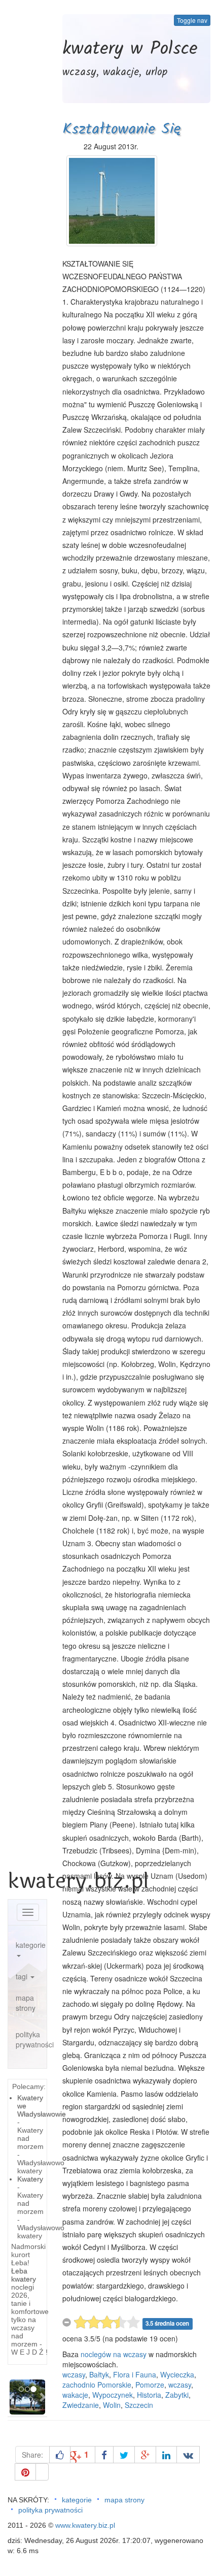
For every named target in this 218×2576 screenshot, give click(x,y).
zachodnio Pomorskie (97, 2385)
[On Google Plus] (145, 2455)
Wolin (112, 2405)
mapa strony (26, 2003)
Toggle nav (192, 20)
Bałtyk (99, 2374)
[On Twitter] (124, 2455)
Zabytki (177, 2395)
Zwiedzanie (81, 2405)
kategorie (31, 1945)
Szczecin (139, 2405)
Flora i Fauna (135, 2374)
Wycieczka (177, 2374)
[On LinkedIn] (166, 2455)
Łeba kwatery (24, 2275)
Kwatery (30, 2179)
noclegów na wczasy (114, 2354)
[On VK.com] (188, 2455)
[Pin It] (25, 2472)
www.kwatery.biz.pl (85, 2525)
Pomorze (150, 2385)
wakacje (75, 2395)
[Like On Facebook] (60, 2455)
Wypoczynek (113, 2395)
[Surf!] (42, 2472)
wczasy (74, 2374)
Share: (32, 2455)
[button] (12, 2397)
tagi (23, 1976)
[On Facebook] (104, 2455)
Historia (149, 2395)
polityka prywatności (31, 2039)
